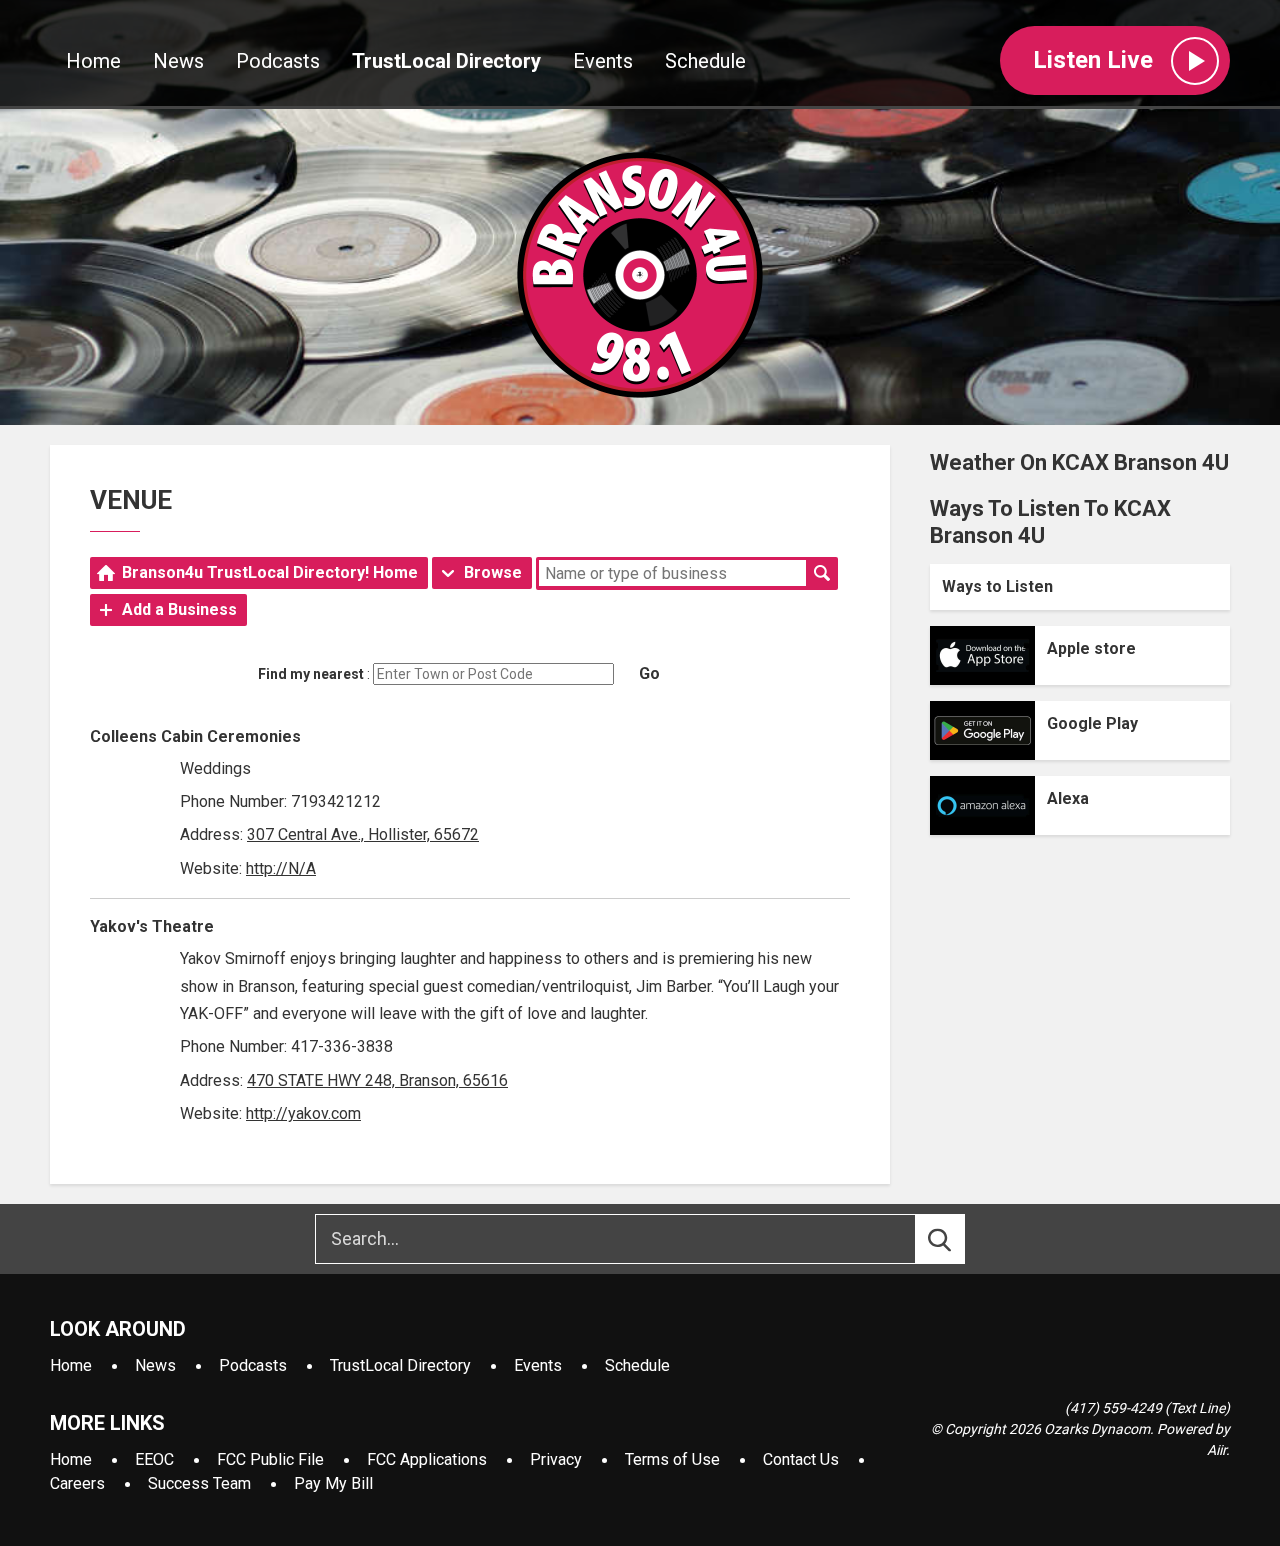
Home (93, 61)
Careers (77, 1483)
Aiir (1216, 1450)
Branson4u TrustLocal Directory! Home (270, 572)
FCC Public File (270, 1459)
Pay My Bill (333, 1483)
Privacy (556, 1459)
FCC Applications (427, 1459)
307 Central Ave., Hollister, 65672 (363, 834)
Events (603, 61)
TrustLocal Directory (446, 61)
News (178, 61)
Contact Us (801, 1459)
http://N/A (281, 868)
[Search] (958, 1239)
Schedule (705, 61)
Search (822, 573)
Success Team (199, 1483)
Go (649, 673)
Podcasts (278, 61)
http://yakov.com (303, 1113)
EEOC (154, 1459)
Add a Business (179, 609)
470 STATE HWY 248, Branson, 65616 (377, 1080)
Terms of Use (672, 1459)
